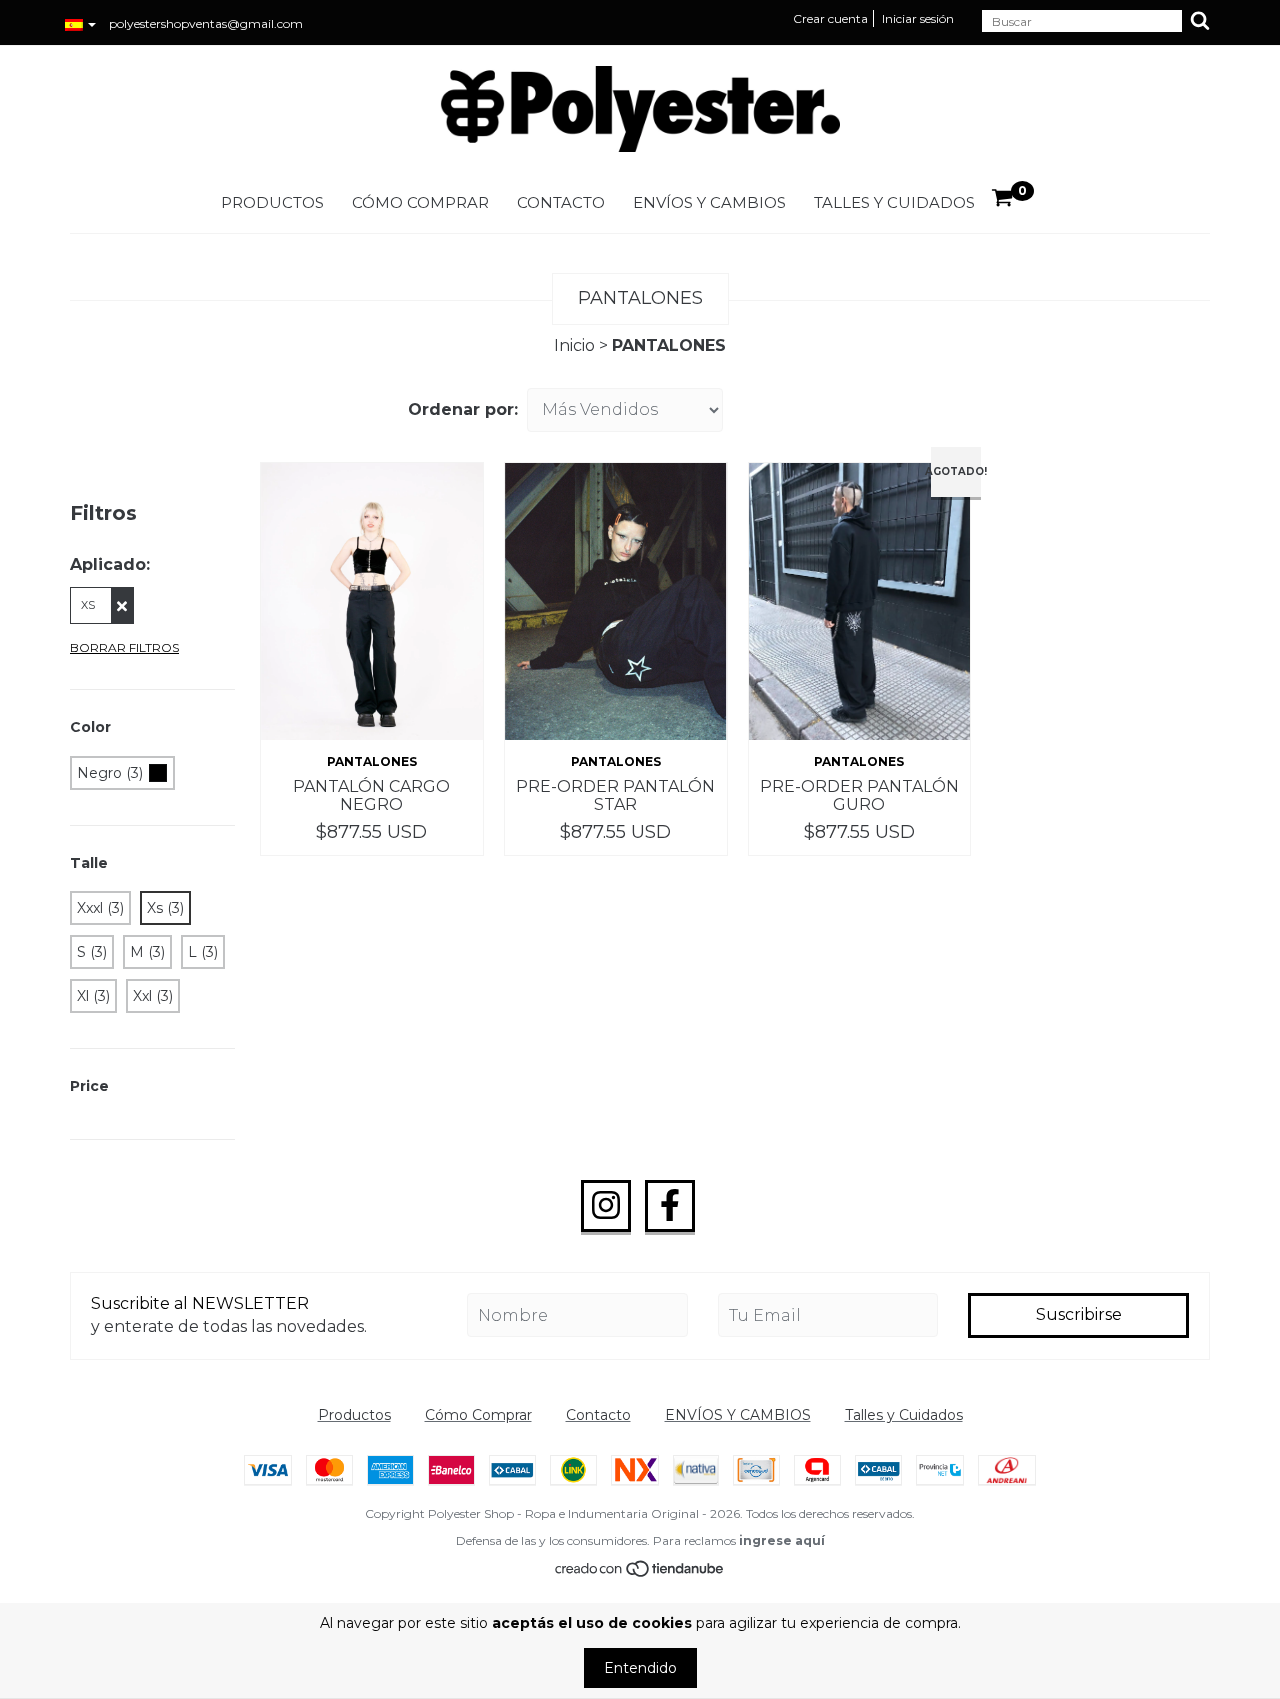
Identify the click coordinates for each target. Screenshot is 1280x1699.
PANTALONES (372, 761)
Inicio (574, 345)
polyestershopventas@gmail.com (206, 23)
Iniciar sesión (918, 18)
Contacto (561, 202)
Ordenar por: (463, 409)
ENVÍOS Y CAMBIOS (709, 202)
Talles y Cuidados (894, 202)
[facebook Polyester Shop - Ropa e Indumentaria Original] (670, 1206)
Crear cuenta (830, 18)
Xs (88, 605)
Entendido (640, 1668)
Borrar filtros (124, 647)
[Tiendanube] (640, 1574)
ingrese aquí (782, 1540)
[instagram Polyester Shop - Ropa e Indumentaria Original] (606, 1206)
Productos (272, 202)
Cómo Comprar (420, 202)
